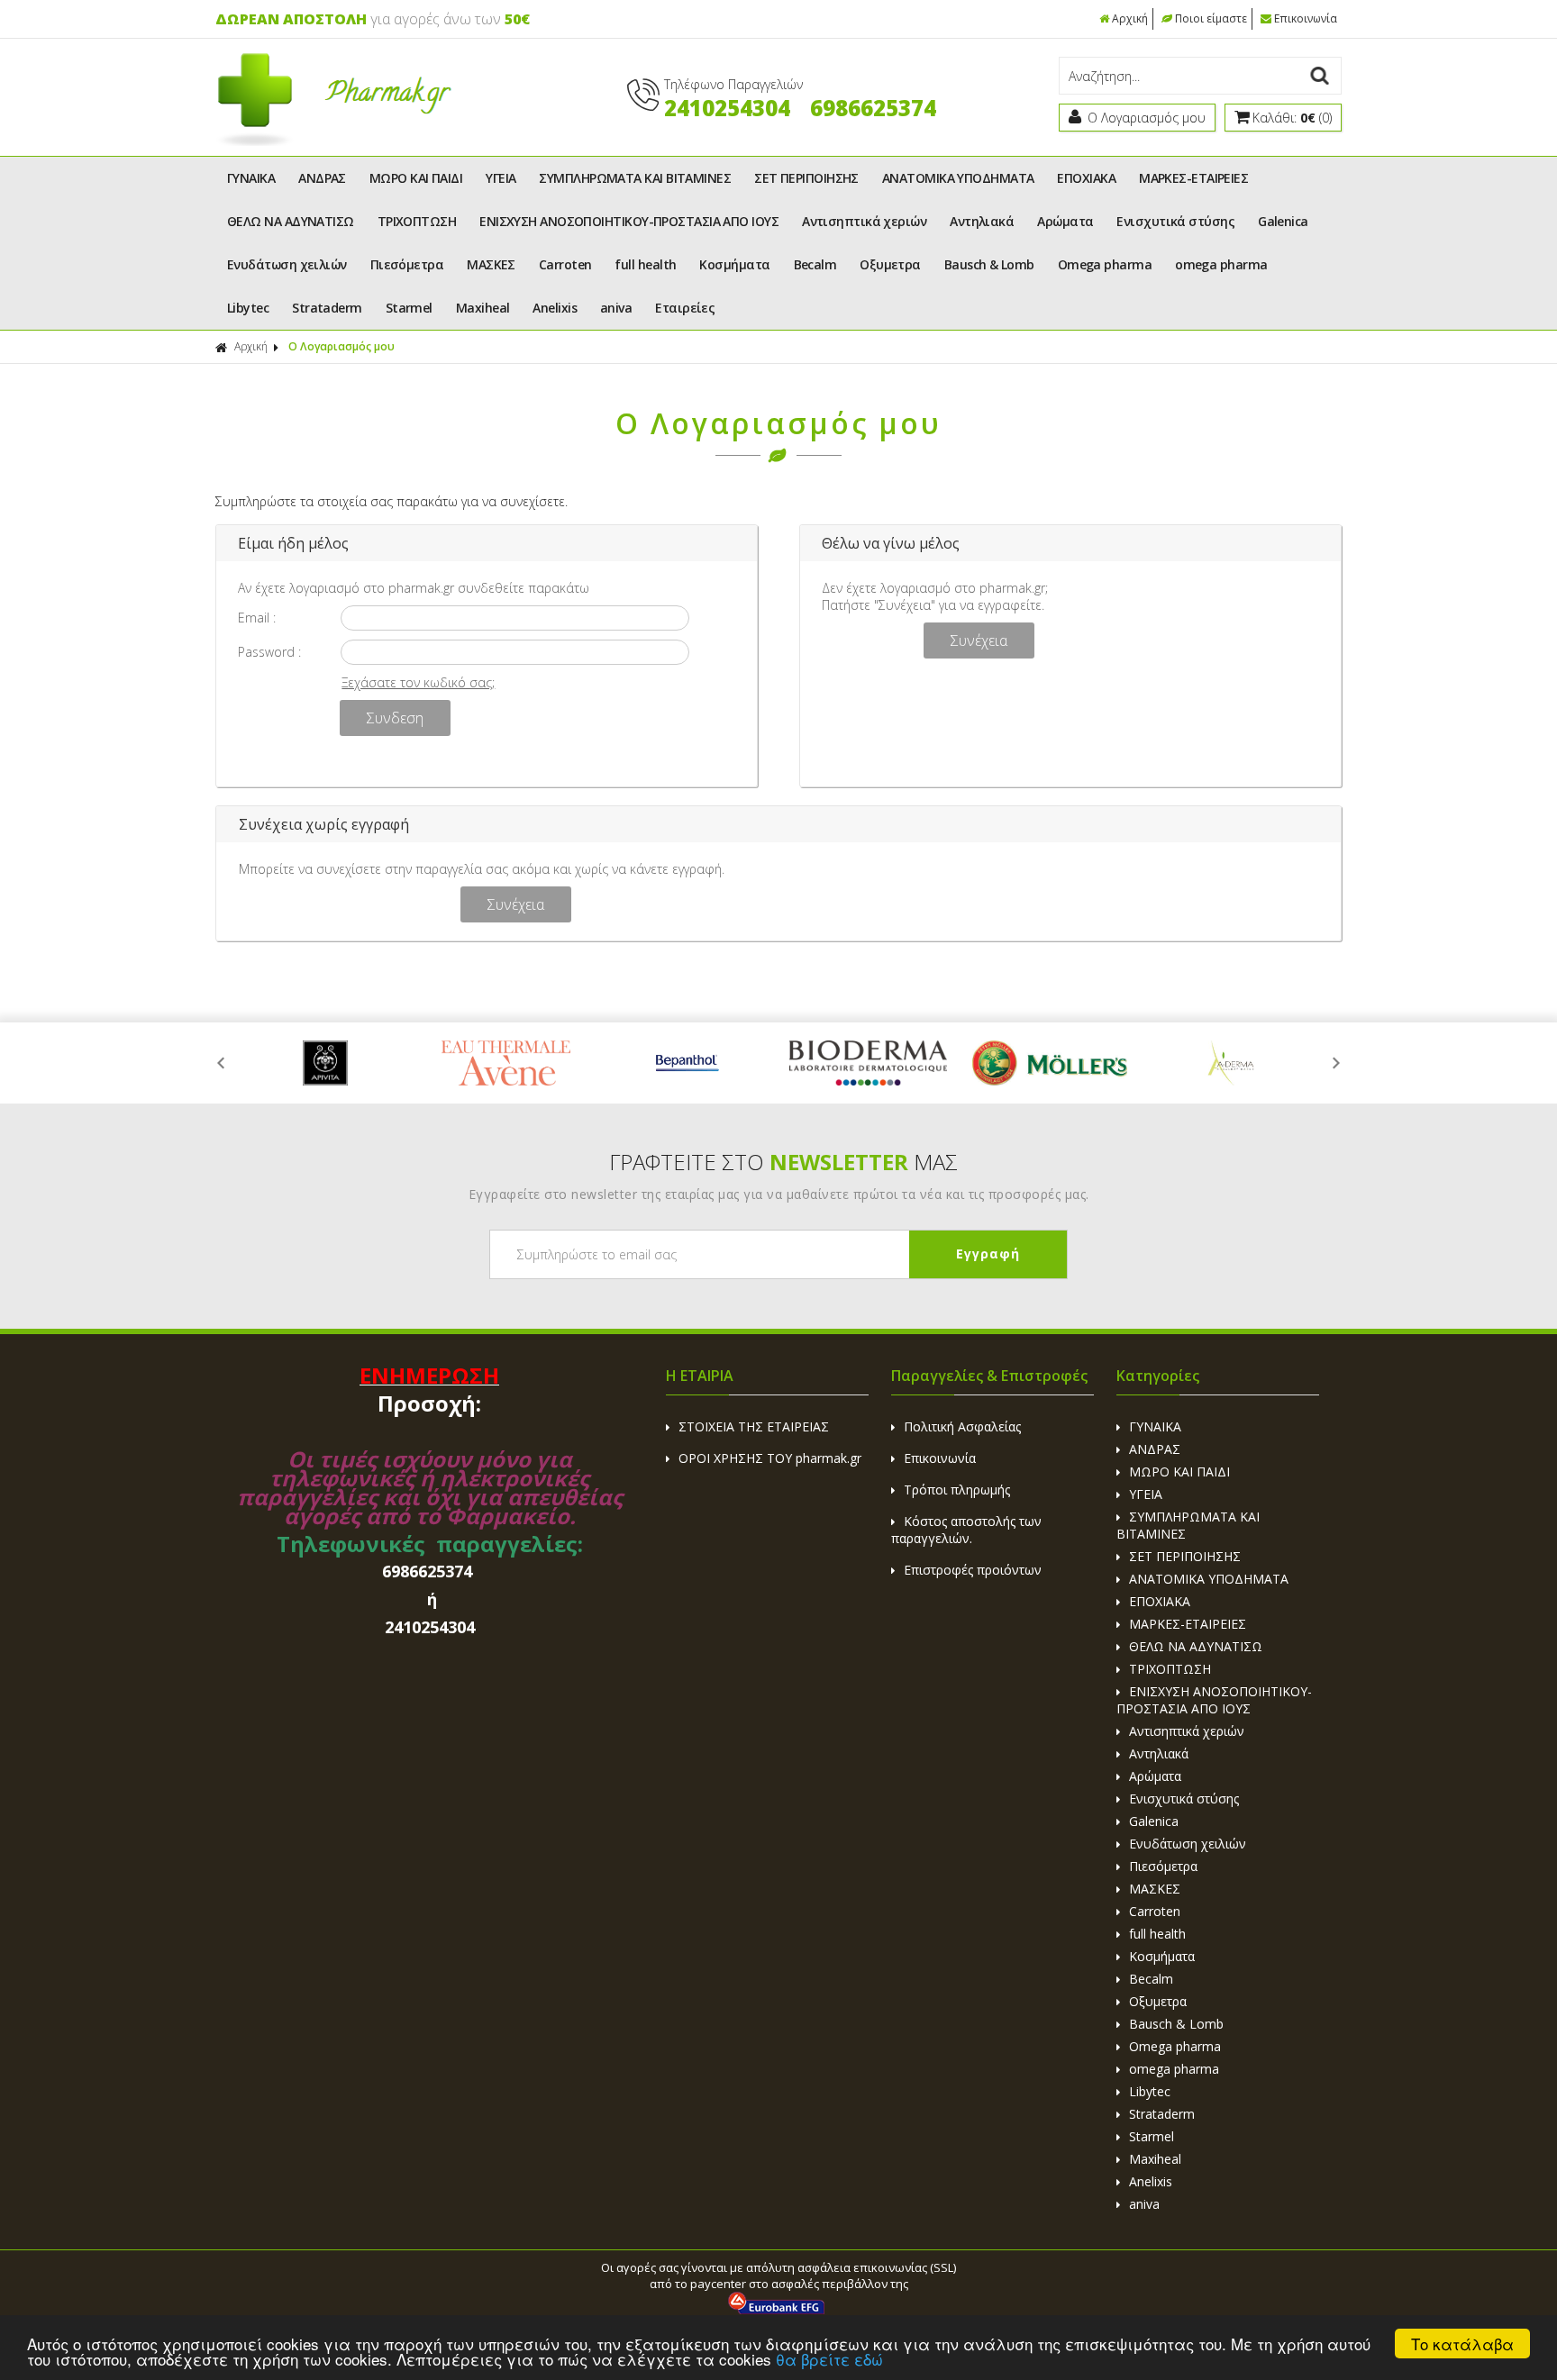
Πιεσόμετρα (407, 264)
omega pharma (1221, 264)
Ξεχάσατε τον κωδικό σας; (418, 682)
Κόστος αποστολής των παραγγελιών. (966, 1530)
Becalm (815, 264)
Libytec (248, 308)
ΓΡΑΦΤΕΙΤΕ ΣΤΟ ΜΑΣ (783, 1162)
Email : (257, 618)
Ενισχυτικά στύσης (1175, 221)
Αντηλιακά (982, 221)
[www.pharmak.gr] (334, 142)
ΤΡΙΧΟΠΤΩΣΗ (417, 221)
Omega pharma (1105, 264)
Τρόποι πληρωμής (957, 1490)
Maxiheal (483, 308)
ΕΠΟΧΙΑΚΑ (1086, 178)
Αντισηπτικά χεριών (864, 221)
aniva (616, 308)
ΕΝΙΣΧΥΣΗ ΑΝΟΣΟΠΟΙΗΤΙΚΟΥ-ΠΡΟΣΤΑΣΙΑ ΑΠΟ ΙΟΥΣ (629, 221)
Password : (269, 652)
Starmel (409, 308)
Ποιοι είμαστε (1211, 18)
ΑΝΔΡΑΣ (322, 178)
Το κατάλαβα (1462, 2344)
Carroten (565, 264)
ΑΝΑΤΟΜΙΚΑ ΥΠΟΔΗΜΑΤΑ (958, 178)
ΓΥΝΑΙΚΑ (251, 178)
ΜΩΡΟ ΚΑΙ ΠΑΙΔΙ (416, 178)
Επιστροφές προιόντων (973, 1570)
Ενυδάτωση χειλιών (287, 264)
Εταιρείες (685, 308)
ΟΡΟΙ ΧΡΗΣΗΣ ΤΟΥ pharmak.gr (770, 1458)
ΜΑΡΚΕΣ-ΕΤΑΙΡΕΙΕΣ (1193, 178)
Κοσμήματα (734, 264)
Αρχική (1130, 18)
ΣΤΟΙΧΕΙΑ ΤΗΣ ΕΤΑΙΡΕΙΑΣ (754, 1426)
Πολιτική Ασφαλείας (962, 1426)
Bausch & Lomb (989, 264)
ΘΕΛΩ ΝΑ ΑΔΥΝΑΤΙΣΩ (291, 221)
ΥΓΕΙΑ (501, 178)
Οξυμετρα (890, 264)
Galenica (1283, 221)
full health (645, 264)
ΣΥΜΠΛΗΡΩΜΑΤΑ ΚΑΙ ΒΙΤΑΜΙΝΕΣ (635, 178)
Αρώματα (1065, 221)
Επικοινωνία (1306, 18)
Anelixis (555, 308)
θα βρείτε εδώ (829, 2359)
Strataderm (327, 308)
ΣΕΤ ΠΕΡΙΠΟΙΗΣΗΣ (806, 178)
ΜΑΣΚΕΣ (491, 264)
